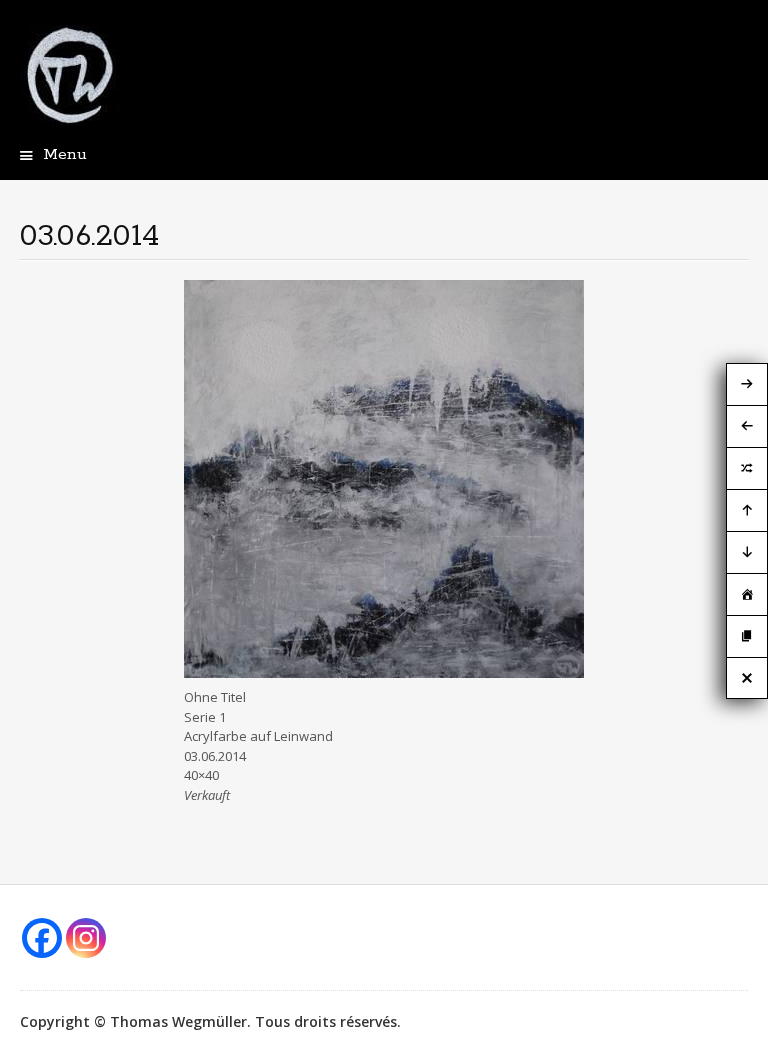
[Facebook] (42, 938)
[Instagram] (86, 938)
